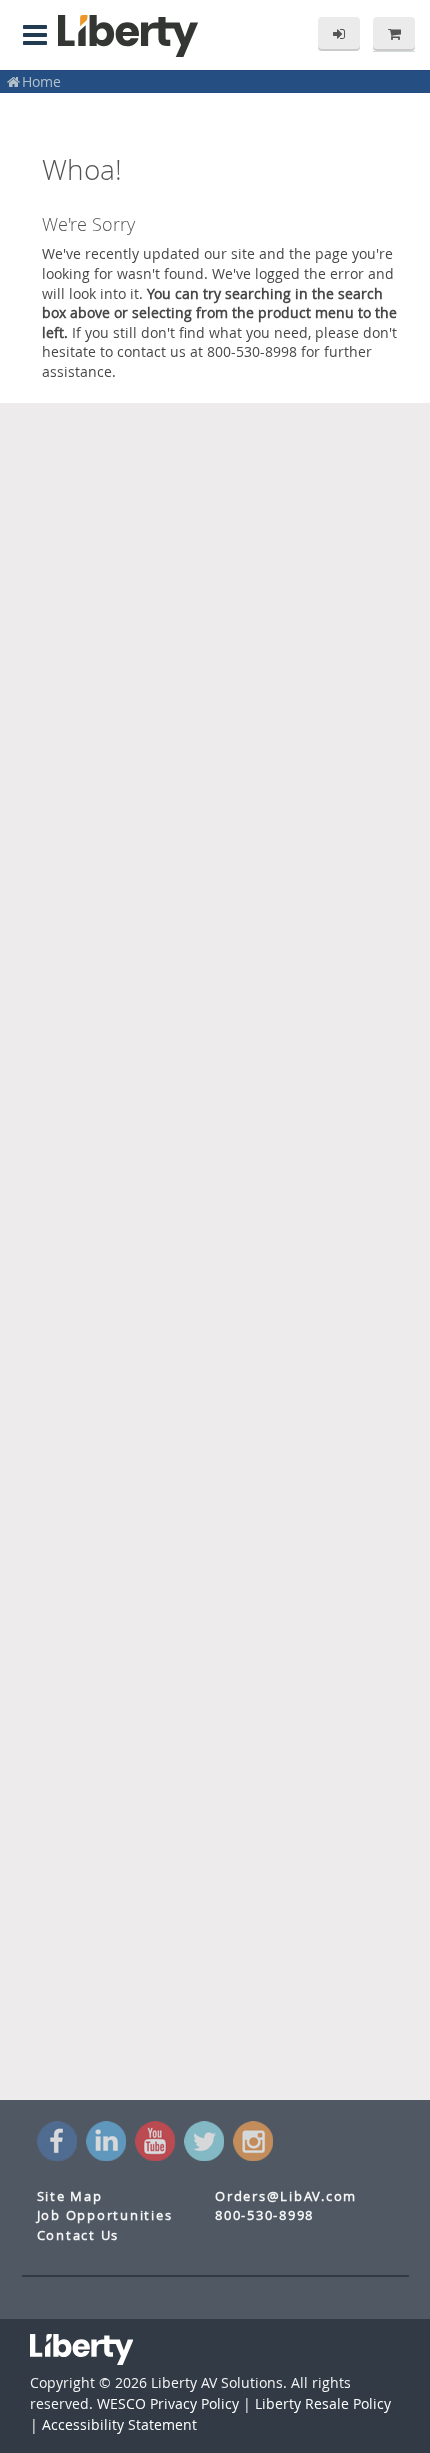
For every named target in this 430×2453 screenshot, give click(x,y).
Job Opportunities (105, 2215)
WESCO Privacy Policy (168, 2403)
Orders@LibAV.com (286, 2196)
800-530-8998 (264, 2215)
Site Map (70, 2196)
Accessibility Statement (119, 2424)
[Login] (339, 34)
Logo (128, 36)
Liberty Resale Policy (323, 2403)
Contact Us (78, 2235)
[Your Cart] (394, 34)
